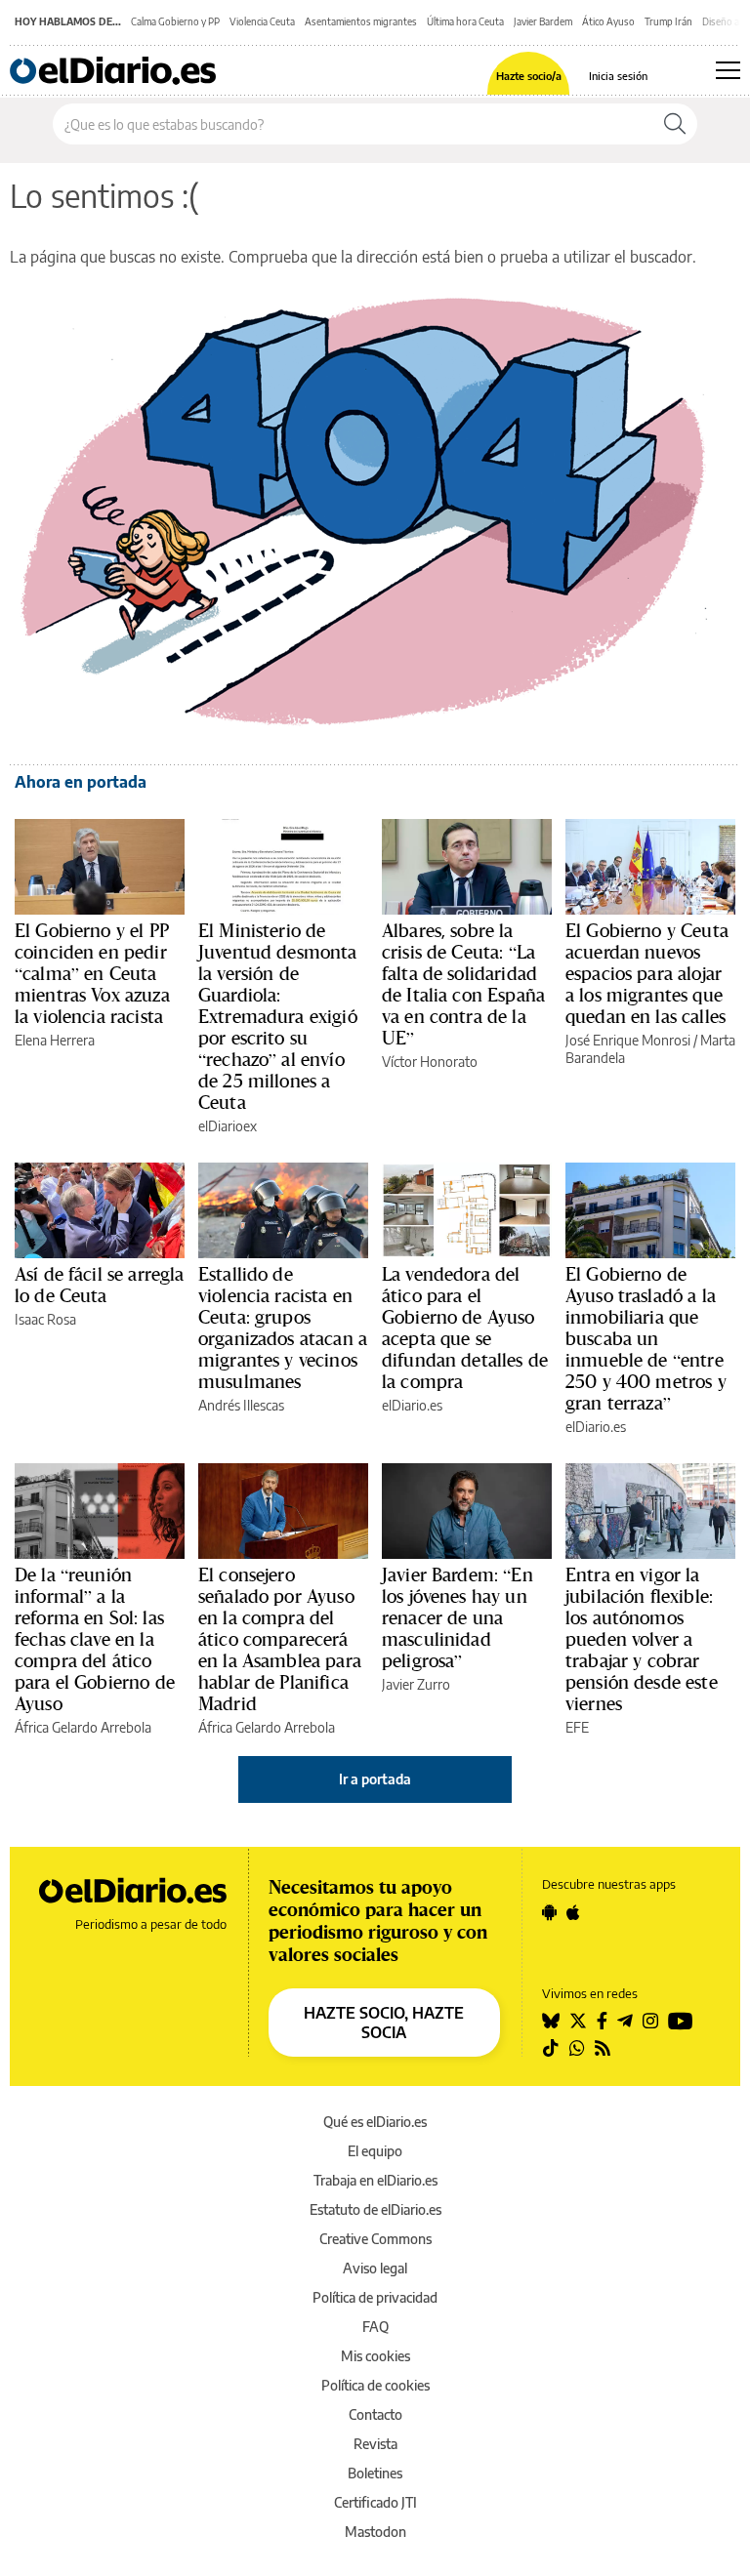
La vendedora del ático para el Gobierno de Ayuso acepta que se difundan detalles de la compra (465, 1328)
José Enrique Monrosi (628, 1040)
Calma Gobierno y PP (175, 21)
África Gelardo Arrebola (83, 1727)
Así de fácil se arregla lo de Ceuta (99, 1285)
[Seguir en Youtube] (681, 2021)
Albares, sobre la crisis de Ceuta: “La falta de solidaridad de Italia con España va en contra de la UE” (463, 984)
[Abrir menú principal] (728, 70)
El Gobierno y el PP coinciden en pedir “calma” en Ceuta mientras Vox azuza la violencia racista (92, 973)
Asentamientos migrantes (361, 21)
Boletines (375, 2473)
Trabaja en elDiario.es (375, 2180)
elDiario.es (412, 1405)
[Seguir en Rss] (603, 2048)
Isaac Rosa (45, 1319)
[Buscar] (675, 124)
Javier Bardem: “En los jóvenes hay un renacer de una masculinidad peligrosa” (458, 1617)
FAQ (375, 2327)
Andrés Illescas (241, 1405)
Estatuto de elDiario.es (375, 2209)
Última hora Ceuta (465, 21)
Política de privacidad (375, 2297)
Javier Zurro (416, 1684)
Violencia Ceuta (262, 21)
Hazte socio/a (529, 76)
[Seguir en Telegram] (625, 2021)
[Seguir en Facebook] (602, 2021)
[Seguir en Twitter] (578, 2021)
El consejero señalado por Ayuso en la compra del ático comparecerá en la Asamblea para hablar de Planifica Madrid (280, 1639)
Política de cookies (375, 2385)
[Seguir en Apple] (573, 1912)
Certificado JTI (375, 2502)
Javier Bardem (543, 21)
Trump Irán (668, 21)
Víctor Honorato (430, 1062)
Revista (375, 2444)
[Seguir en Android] (549, 1912)
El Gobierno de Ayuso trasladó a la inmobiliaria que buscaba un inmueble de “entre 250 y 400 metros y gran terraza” (646, 1338)
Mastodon (375, 2532)
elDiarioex (228, 1126)
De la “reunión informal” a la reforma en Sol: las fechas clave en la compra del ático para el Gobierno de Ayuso (95, 1639)
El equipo (375, 2151)
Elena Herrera (55, 1040)
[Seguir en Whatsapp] (577, 2048)
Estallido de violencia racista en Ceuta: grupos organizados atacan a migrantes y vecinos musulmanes (283, 1328)
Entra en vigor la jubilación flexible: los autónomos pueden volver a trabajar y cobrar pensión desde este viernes (642, 1639)
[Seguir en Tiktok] (551, 2048)
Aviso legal (375, 2268)
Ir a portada (375, 1779)
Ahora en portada (81, 782)
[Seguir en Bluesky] (551, 2021)
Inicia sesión (618, 76)
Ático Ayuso (608, 21)
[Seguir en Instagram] (650, 2021)
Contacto (375, 2414)
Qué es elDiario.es (375, 2122)
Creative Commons (375, 2239)
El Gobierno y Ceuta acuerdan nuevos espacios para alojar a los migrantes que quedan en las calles (647, 973)
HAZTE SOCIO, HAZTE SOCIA (384, 2023)
